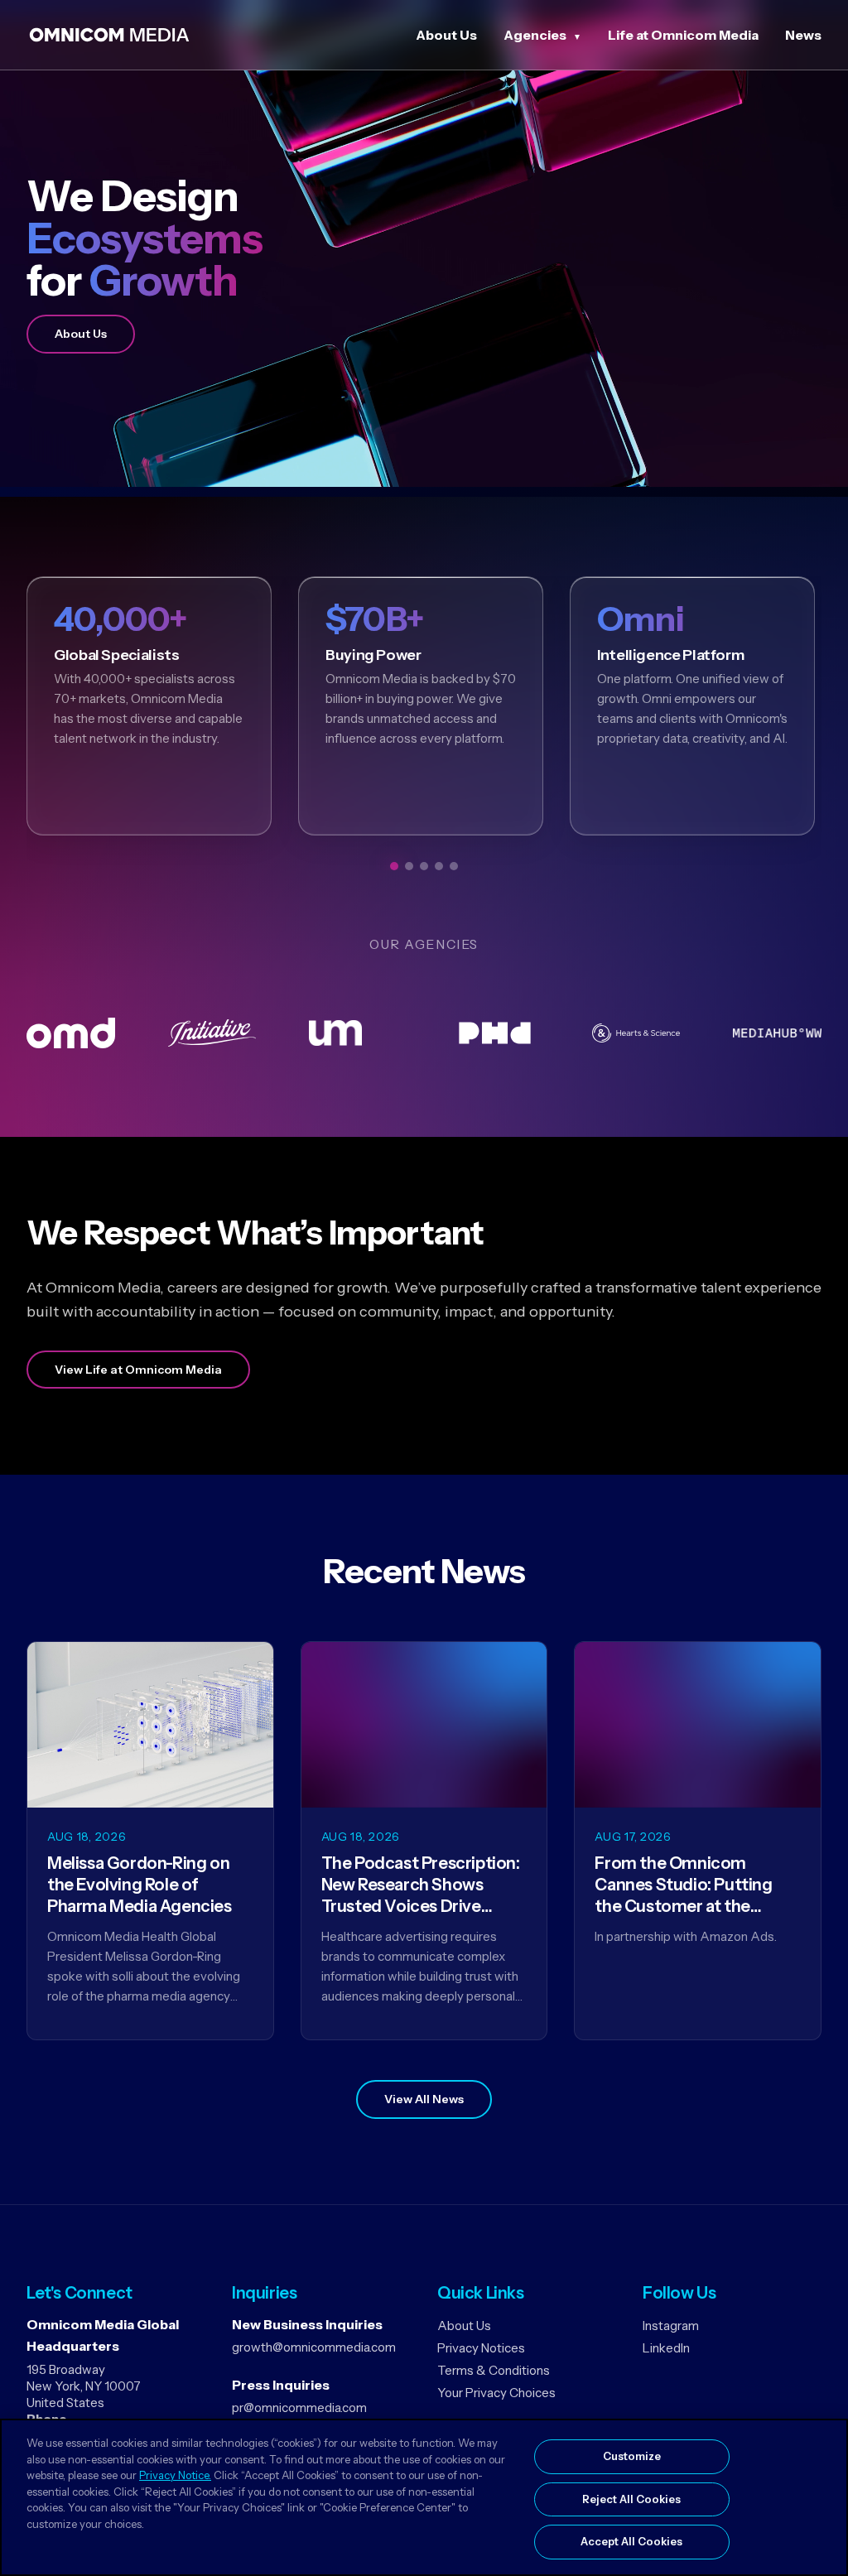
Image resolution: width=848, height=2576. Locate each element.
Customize (632, 2456)
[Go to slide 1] (394, 866)
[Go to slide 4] (439, 866)
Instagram (671, 2326)
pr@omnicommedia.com (299, 2407)
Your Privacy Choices (496, 2393)
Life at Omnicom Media (683, 35)
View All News (424, 2099)
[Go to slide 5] (454, 866)
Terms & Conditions (494, 2370)
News (803, 35)
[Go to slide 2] (409, 866)
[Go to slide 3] (424, 866)
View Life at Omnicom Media (138, 1370)
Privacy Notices (481, 2348)
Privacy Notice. (175, 2475)
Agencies (535, 35)
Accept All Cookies (631, 2541)
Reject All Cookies (631, 2499)
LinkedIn (666, 2348)
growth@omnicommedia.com (314, 2347)
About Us (446, 35)
